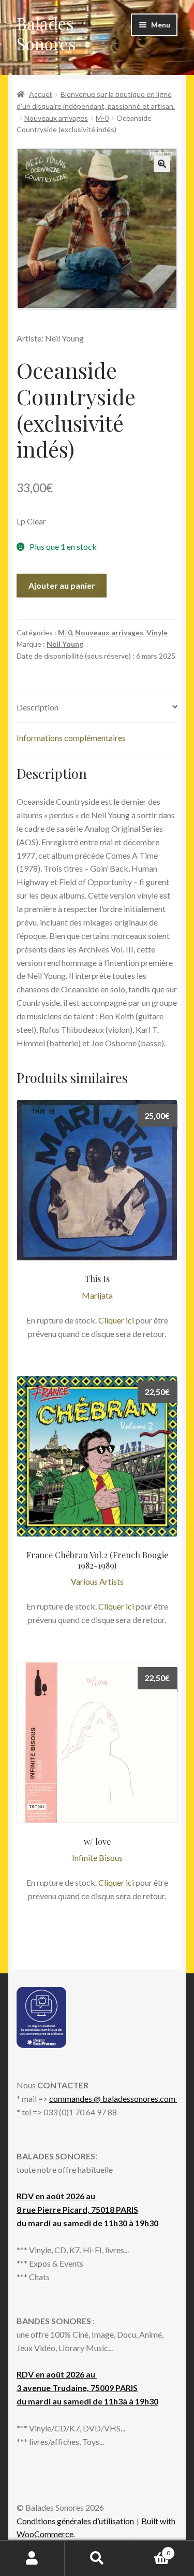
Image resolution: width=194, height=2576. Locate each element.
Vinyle (157, 632)
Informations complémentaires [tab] (71, 738)
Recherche (97, 2558)
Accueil (41, 94)
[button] (162, 164)
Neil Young (65, 644)
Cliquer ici (116, 1320)
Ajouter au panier (62, 585)
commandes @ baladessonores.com (113, 2098)
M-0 (102, 118)
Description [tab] (38, 707)
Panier (150, 2550)
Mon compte (32, 2558)
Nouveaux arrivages (56, 118)
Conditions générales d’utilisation (75, 2521)
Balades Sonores (46, 33)
